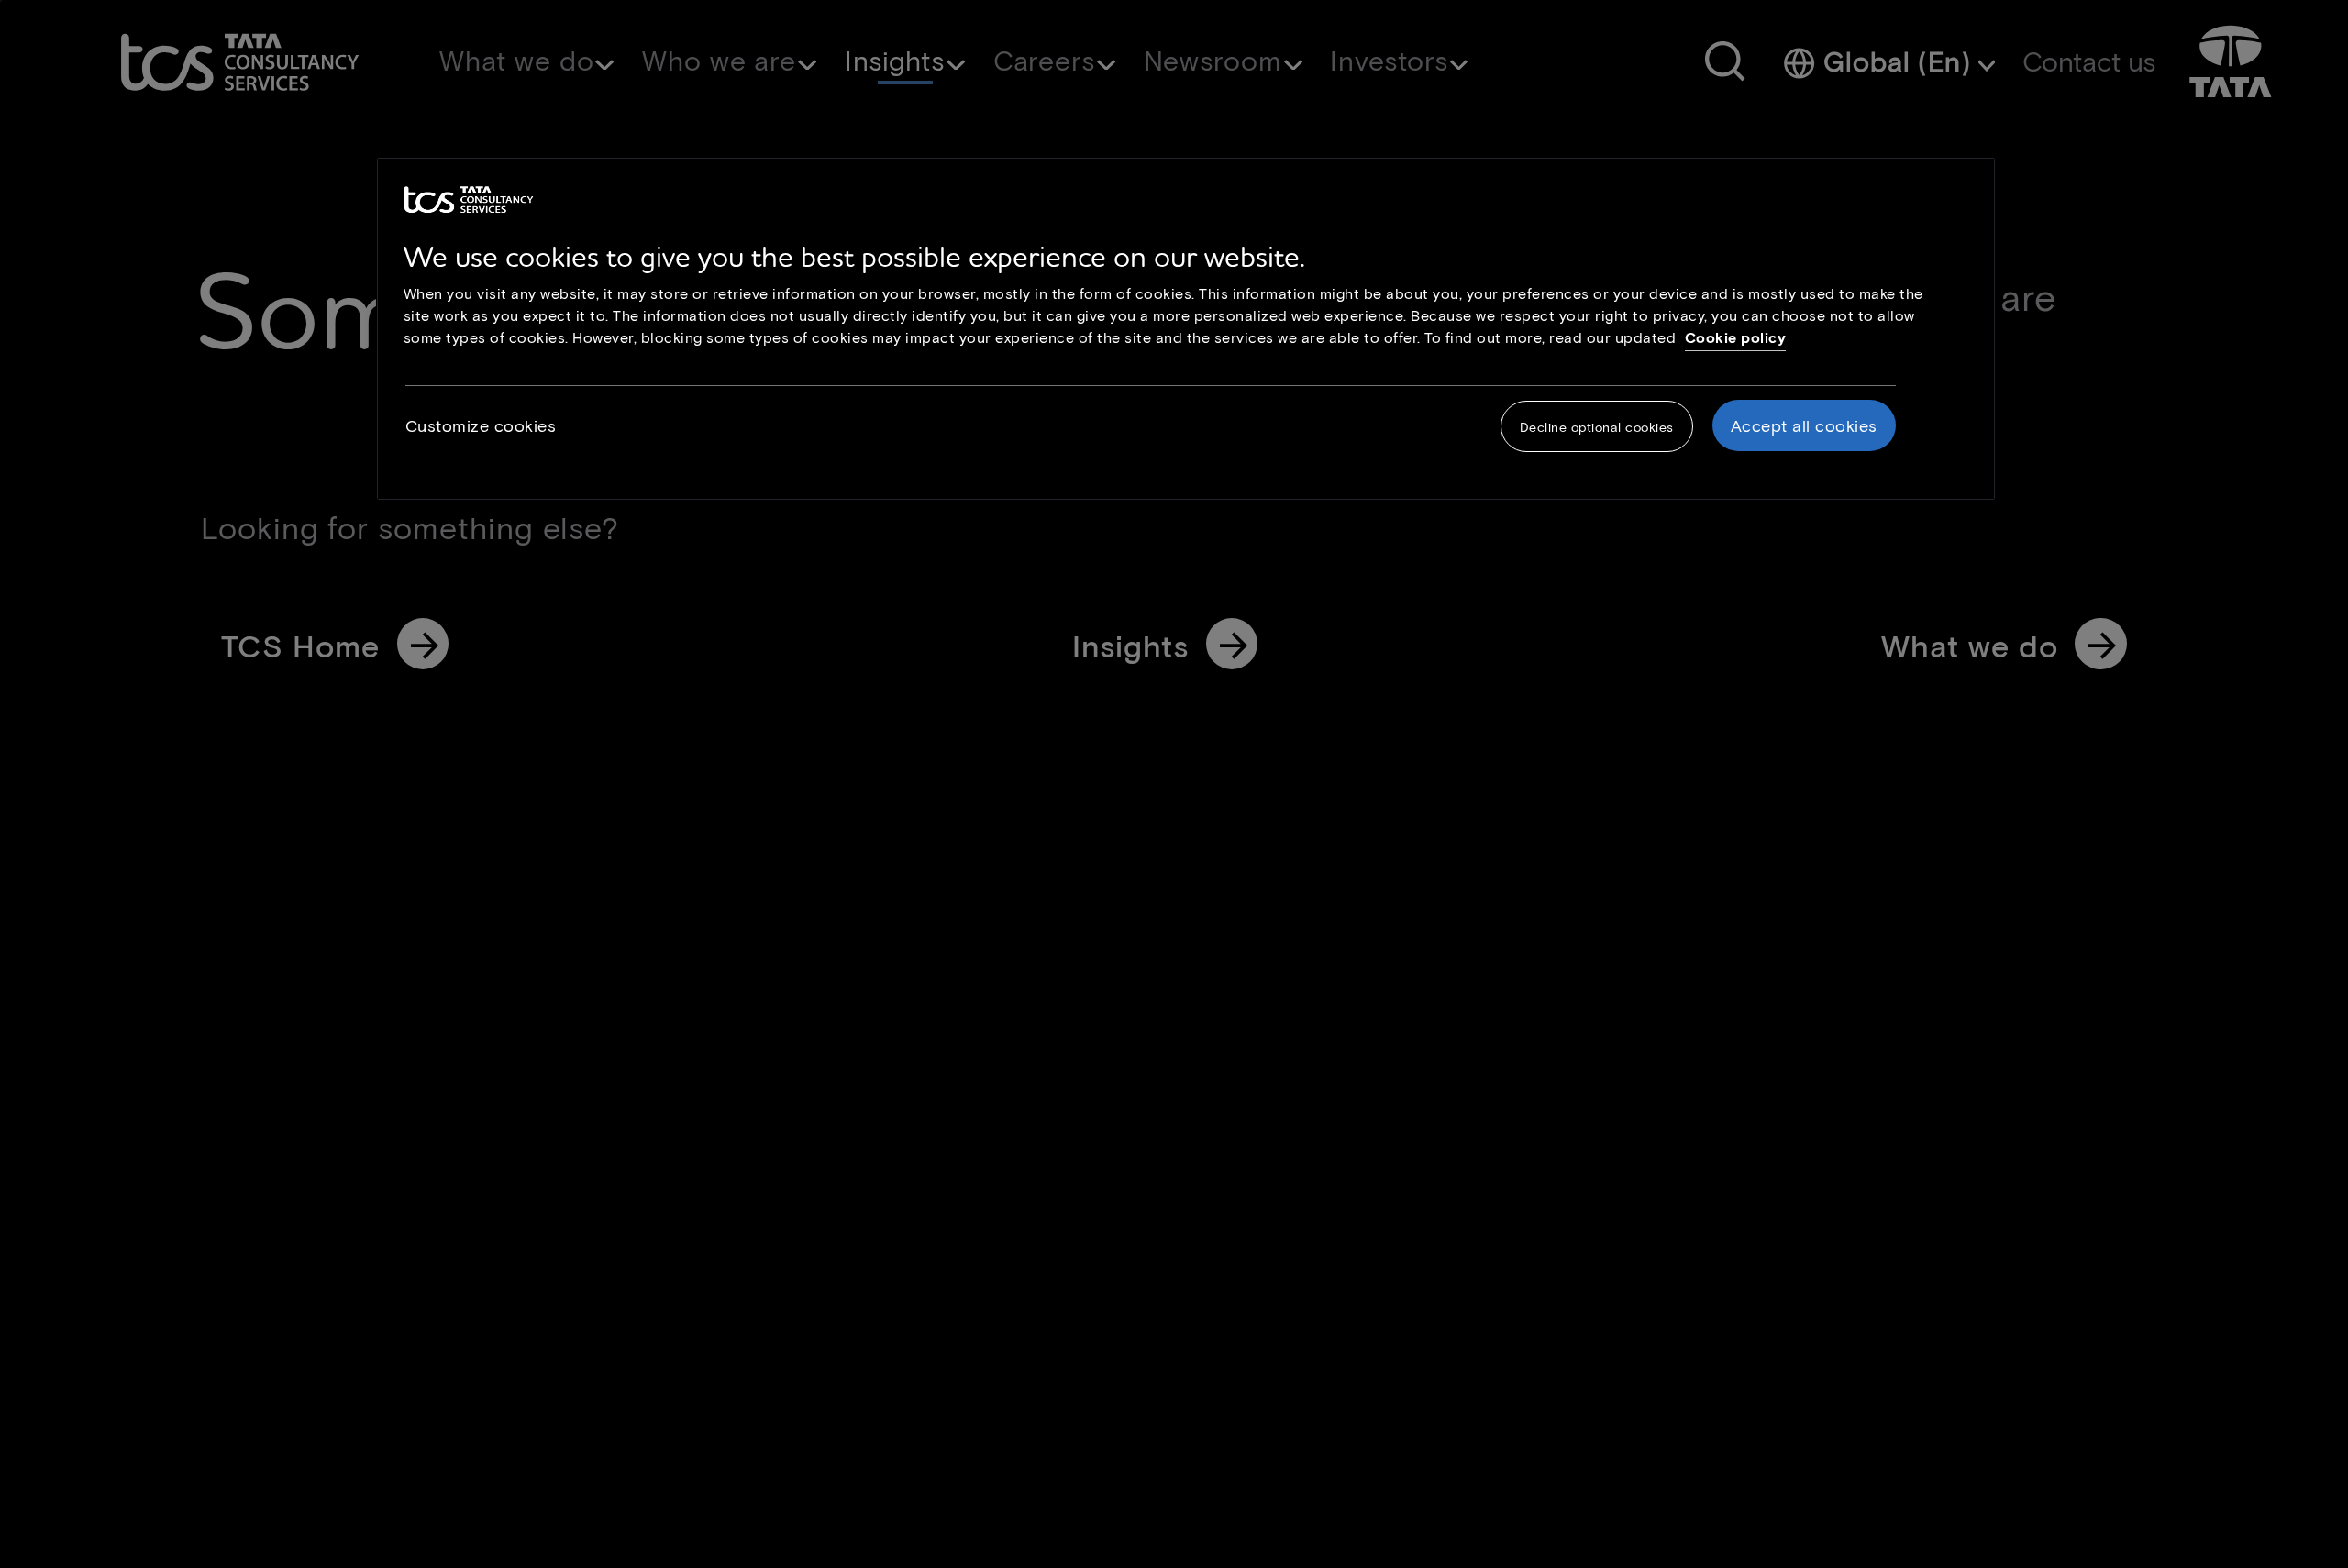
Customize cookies (481, 425)
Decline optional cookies (1597, 427)
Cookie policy (1736, 337)
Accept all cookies (1804, 425)
